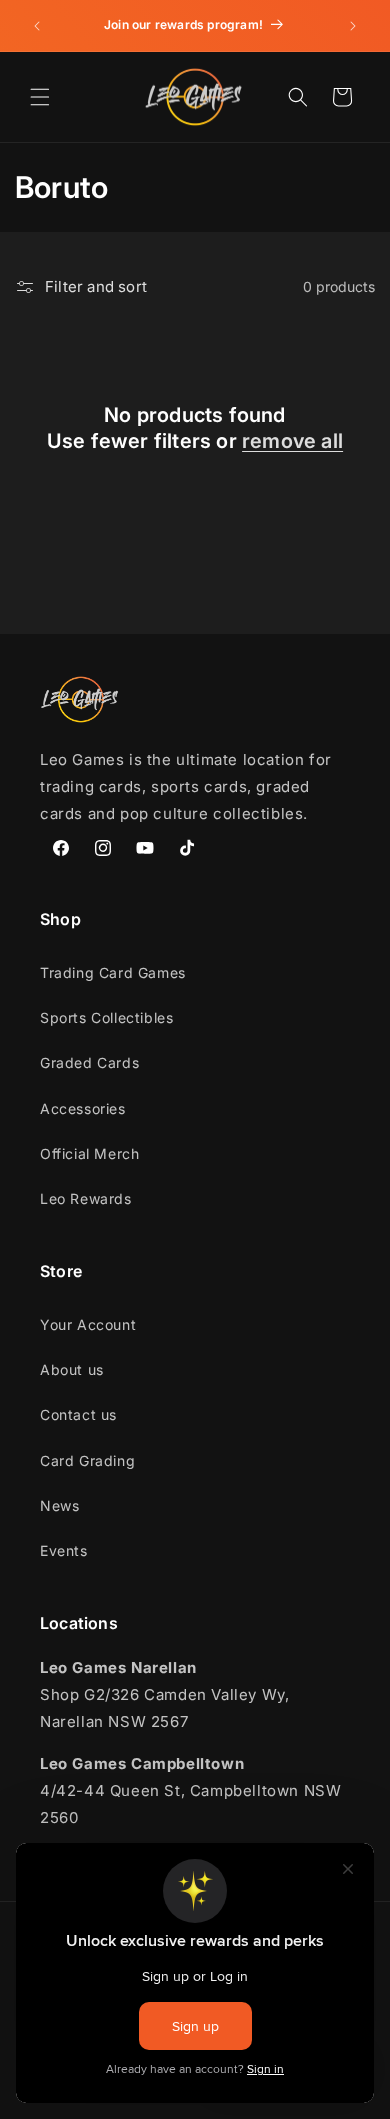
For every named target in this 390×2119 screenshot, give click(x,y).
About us (72, 1369)
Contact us (78, 1414)
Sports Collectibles (106, 1017)
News (59, 1505)
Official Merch (89, 1153)
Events (64, 1550)
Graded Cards (89, 1062)
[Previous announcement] (37, 26)
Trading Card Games (113, 972)
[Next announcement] (353, 26)
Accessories (83, 1108)
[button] (40, 97)
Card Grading (87, 1460)
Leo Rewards (86, 1198)
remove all (292, 441)
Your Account (88, 1324)
